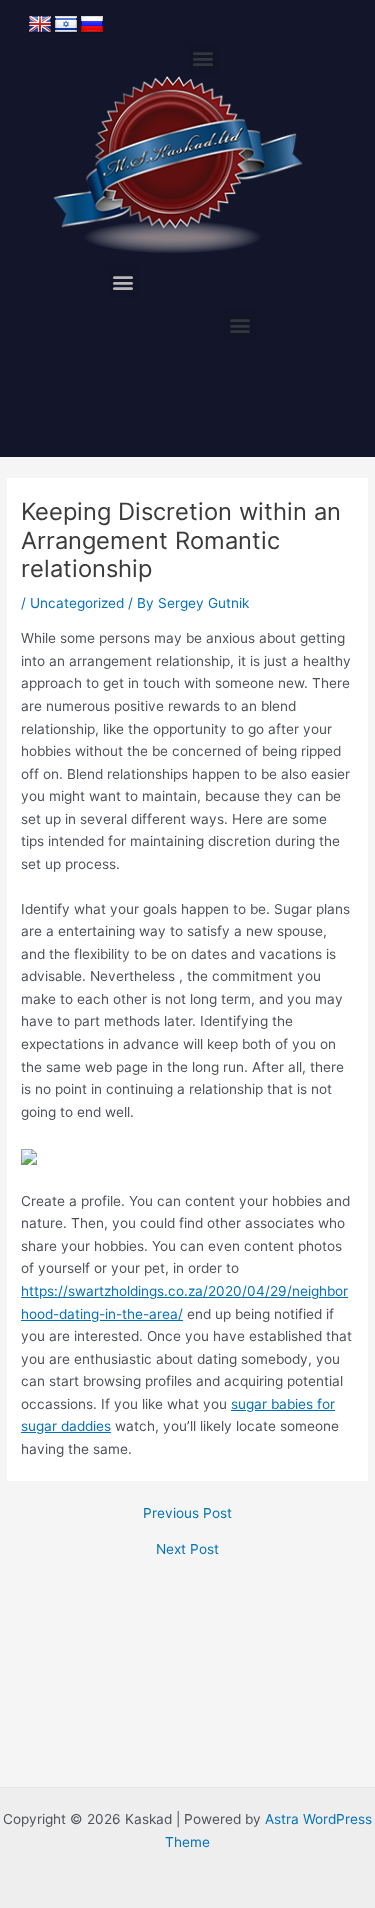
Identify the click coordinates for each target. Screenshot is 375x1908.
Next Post (187, 1550)
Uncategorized (77, 603)
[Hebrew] (66, 25)
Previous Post (187, 1514)
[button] (202, 58)
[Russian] (92, 25)
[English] (40, 25)
